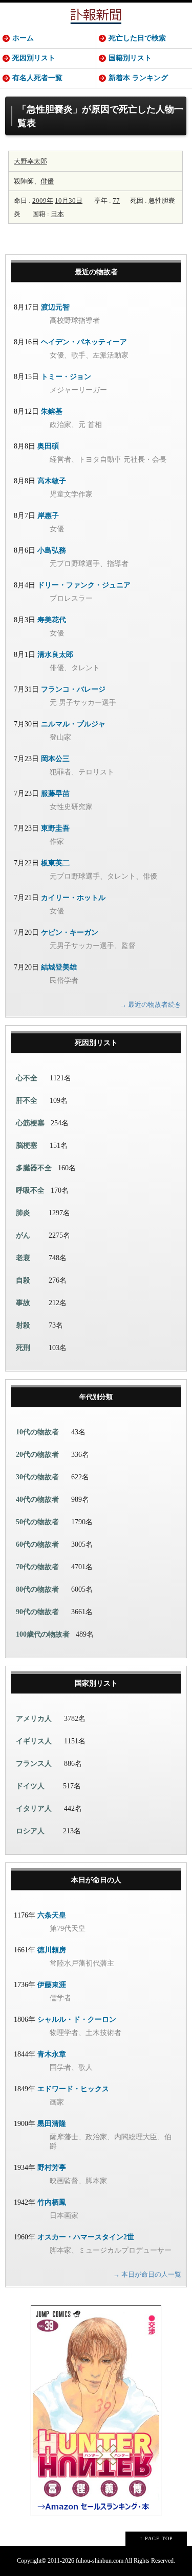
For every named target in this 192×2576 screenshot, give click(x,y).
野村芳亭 (52, 2168)
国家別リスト (96, 1683)
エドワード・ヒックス (73, 2089)
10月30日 (69, 200)
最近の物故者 (96, 272)
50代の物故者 (37, 1522)
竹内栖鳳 (52, 2202)
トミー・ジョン (66, 377)
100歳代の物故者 (43, 1634)
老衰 (23, 1258)
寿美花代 (52, 620)
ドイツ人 (30, 1786)
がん (23, 1235)
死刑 (23, 1348)
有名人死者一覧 (37, 78)
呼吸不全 (30, 1190)
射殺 (23, 1325)
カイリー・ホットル (73, 898)
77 (116, 200)
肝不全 (27, 1101)
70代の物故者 (37, 1567)
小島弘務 (52, 550)
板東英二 (55, 863)
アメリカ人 (34, 1719)
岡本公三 (55, 759)
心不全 (27, 1078)
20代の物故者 (37, 1455)
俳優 (47, 181)
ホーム (23, 38)
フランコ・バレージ (73, 689)
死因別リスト (34, 58)
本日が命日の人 (96, 1880)
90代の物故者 (37, 1612)
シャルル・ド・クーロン (77, 2019)
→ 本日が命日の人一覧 (147, 2274)
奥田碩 (48, 446)
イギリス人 (34, 1741)
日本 (57, 214)
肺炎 (23, 1213)
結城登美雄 (59, 967)
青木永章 (52, 2054)
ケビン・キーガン (70, 932)
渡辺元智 (55, 307)
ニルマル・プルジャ (73, 724)
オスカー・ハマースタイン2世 (86, 2237)
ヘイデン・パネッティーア (84, 342)
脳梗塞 (27, 1145)
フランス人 (34, 1764)
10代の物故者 (37, 1432)
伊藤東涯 (52, 1985)
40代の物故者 (37, 1499)
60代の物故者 (37, 1544)
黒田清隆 (52, 2124)
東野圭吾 (55, 828)
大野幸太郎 (30, 161)
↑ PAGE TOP (156, 2538)
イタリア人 (34, 1809)
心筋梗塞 (30, 1123)
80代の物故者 (37, 1589)
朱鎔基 (52, 411)
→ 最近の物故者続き (151, 1005)
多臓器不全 (34, 1168)
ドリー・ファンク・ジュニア (84, 585)
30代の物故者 (37, 1477)
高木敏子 (52, 481)
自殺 (23, 1280)
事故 (23, 1303)
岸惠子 (48, 516)
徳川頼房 (52, 1950)
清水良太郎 (55, 655)
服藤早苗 (55, 794)
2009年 (43, 200)
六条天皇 (52, 1915)
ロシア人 (30, 1831)
